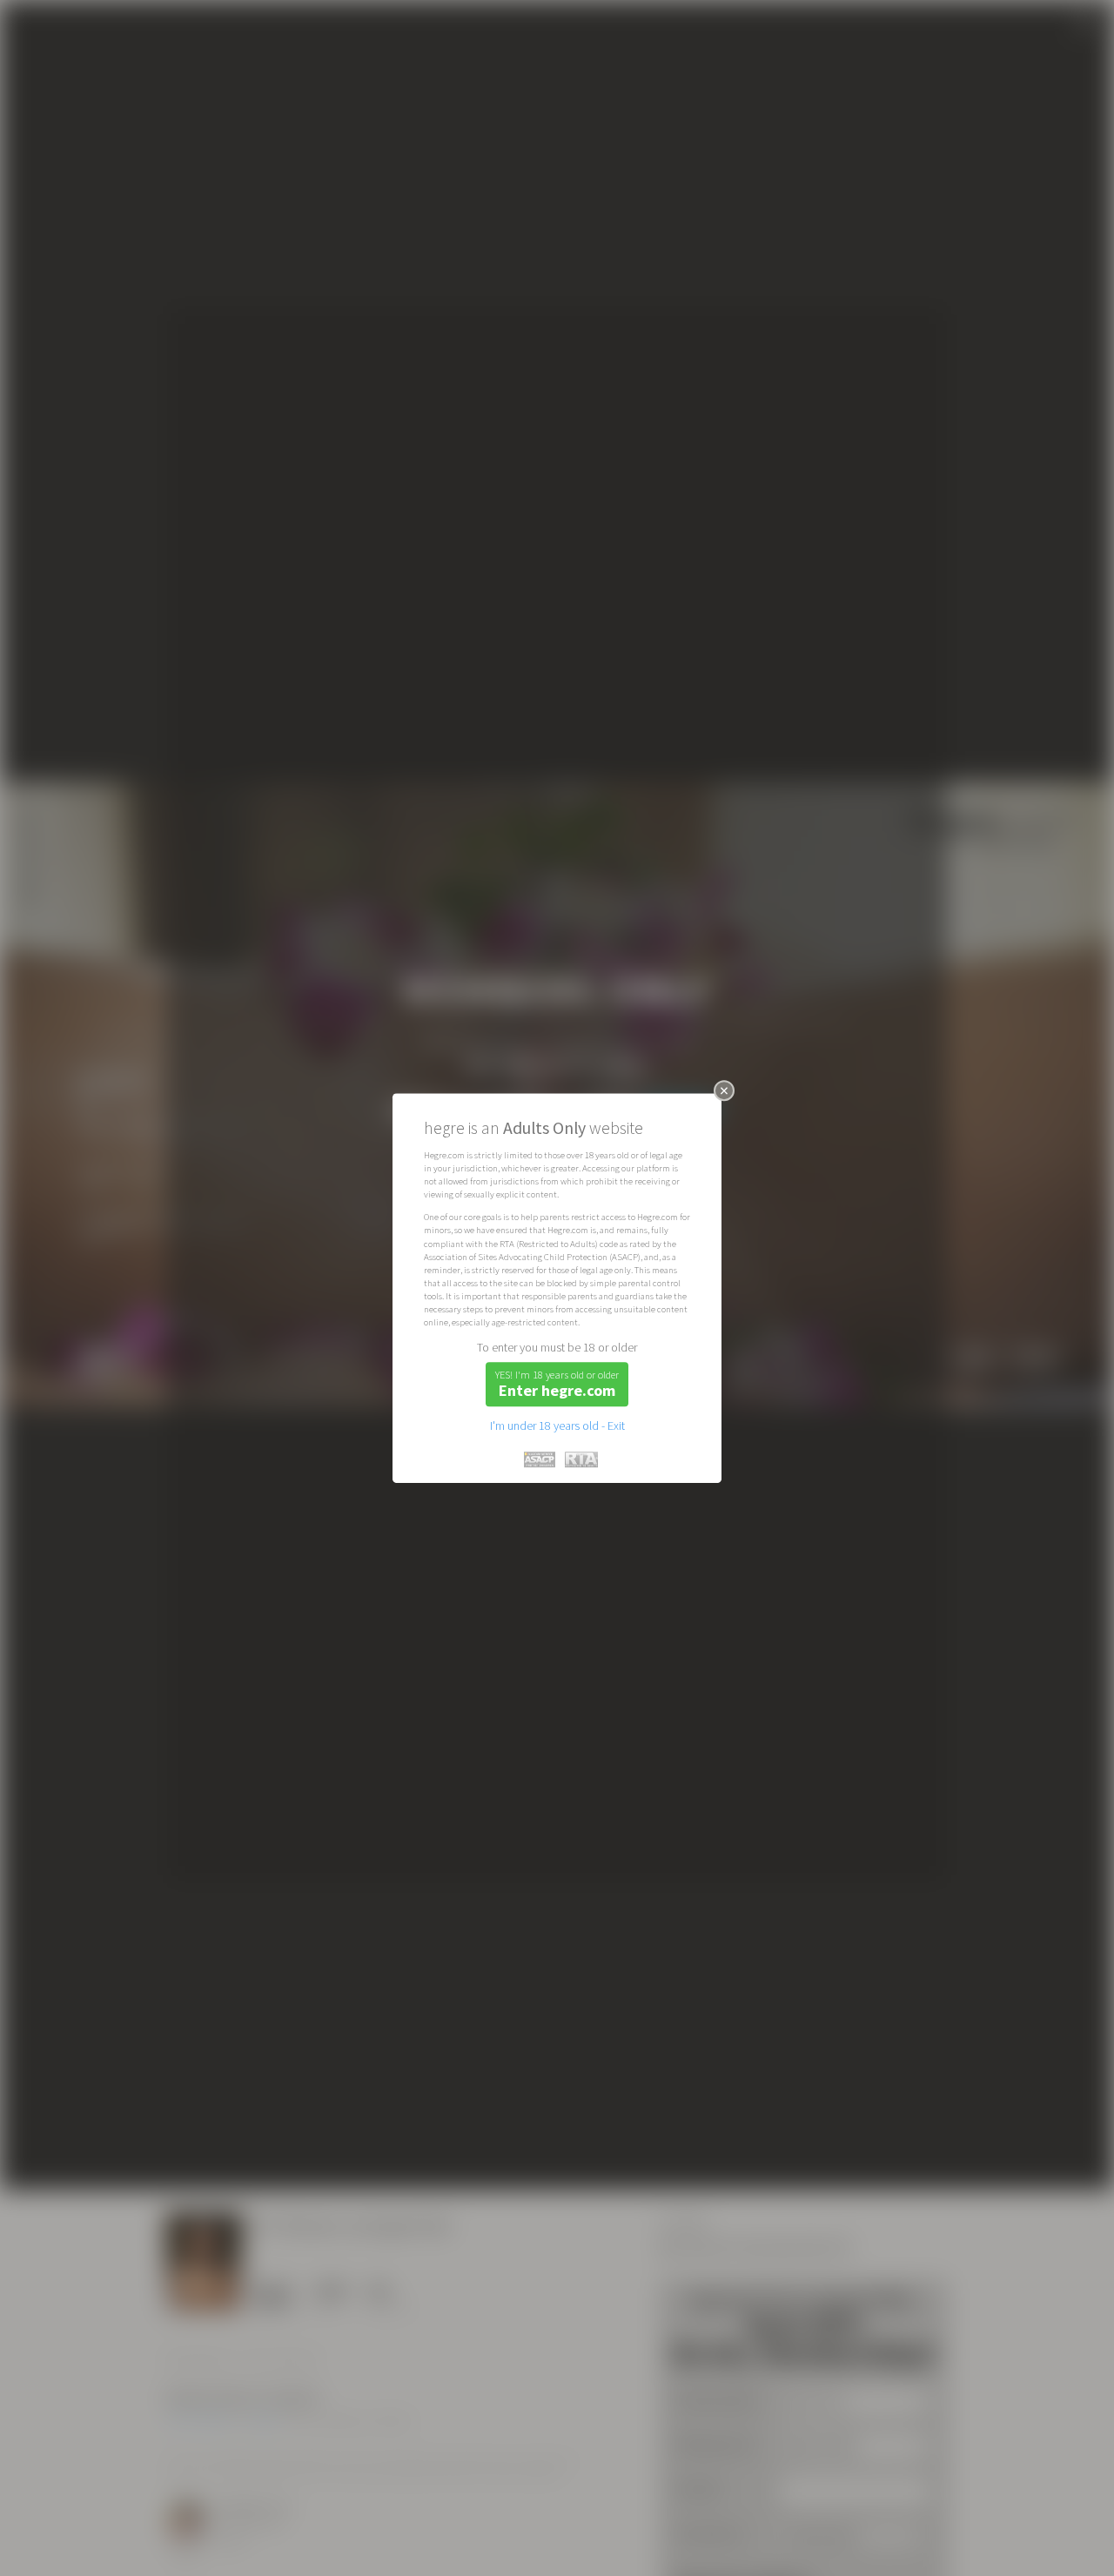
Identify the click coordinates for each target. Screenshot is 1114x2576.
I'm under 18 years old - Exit (557, 1426)
